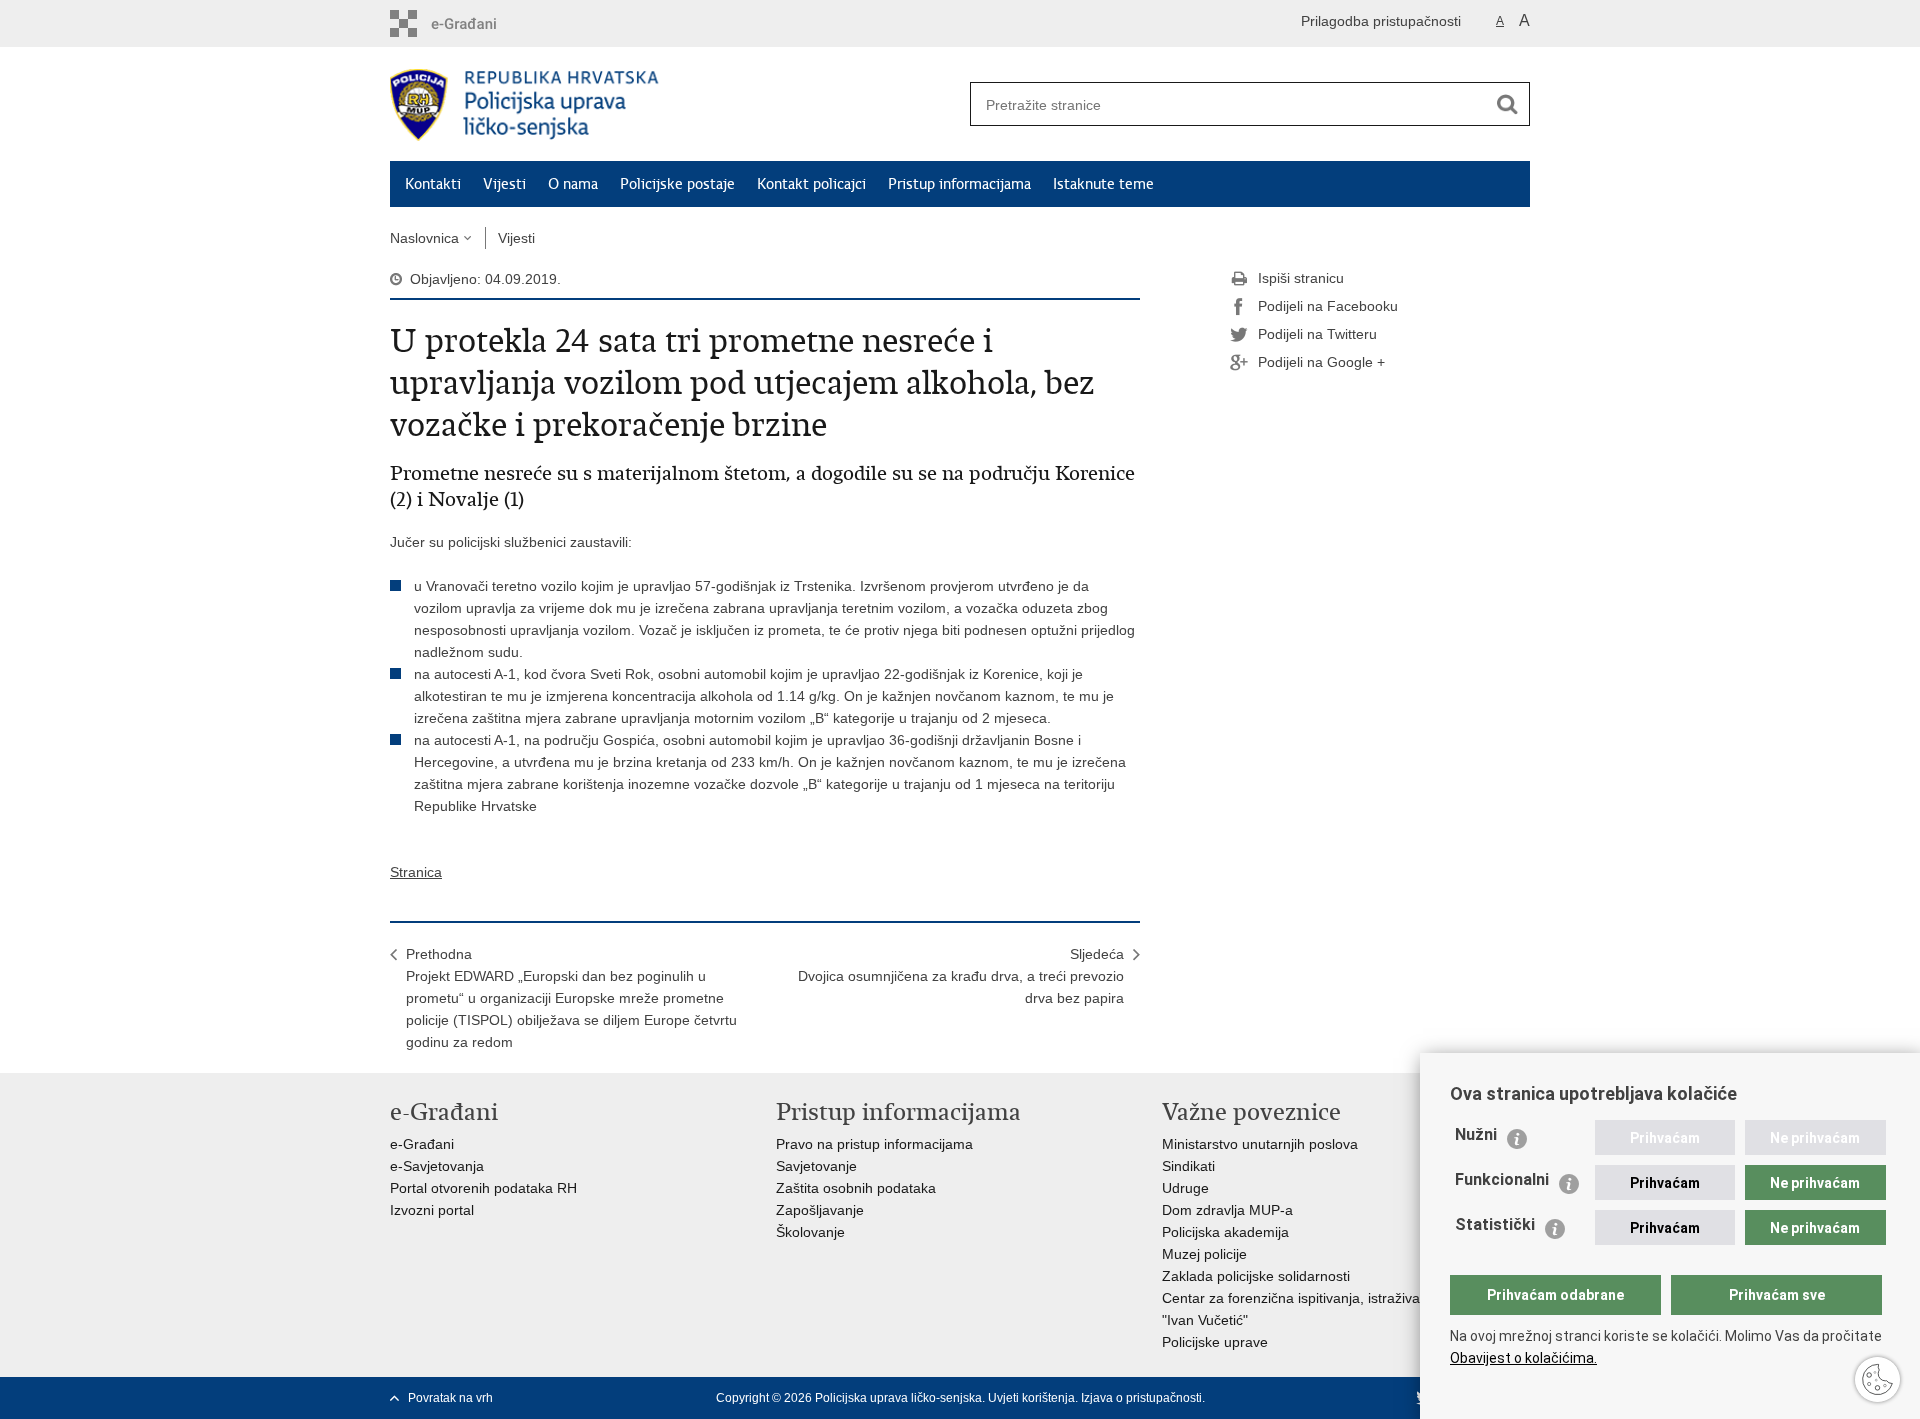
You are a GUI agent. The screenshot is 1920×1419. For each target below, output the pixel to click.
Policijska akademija (1225, 1232)
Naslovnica (424, 238)
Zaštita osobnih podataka (856, 1188)
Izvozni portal (432, 1210)
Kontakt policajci (811, 184)
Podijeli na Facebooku (1328, 306)
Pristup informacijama (959, 184)
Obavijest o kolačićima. (1523, 1358)
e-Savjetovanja (437, 1166)
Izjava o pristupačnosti (1141, 1398)
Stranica (416, 872)
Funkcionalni (1502, 1179)
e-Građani (422, 1144)
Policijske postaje (677, 184)
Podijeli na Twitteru (1317, 334)
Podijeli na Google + (1321, 362)
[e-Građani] (475, 23)
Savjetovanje (816, 1166)
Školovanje (810, 1232)
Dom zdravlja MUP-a (1227, 1210)
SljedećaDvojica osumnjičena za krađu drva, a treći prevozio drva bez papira (961, 976)
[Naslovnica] (675, 105)
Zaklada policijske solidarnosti (1256, 1276)
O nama (573, 184)
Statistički (1495, 1224)
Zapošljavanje (820, 1210)
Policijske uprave (1215, 1342)
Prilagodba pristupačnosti (1381, 21)
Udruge (1185, 1188)
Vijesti (504, 184)
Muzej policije (1204, 1254)
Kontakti (433, 184)
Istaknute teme (1103, 184)
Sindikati (1188, 1166)
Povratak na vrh (450, 1398)
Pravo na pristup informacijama (874, 1144)
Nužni (1476, 1134)
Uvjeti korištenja (1031, 1398)
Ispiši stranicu (1301, 278)
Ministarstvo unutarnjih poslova (1260, 1144)
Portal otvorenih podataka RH (483, 1188)
